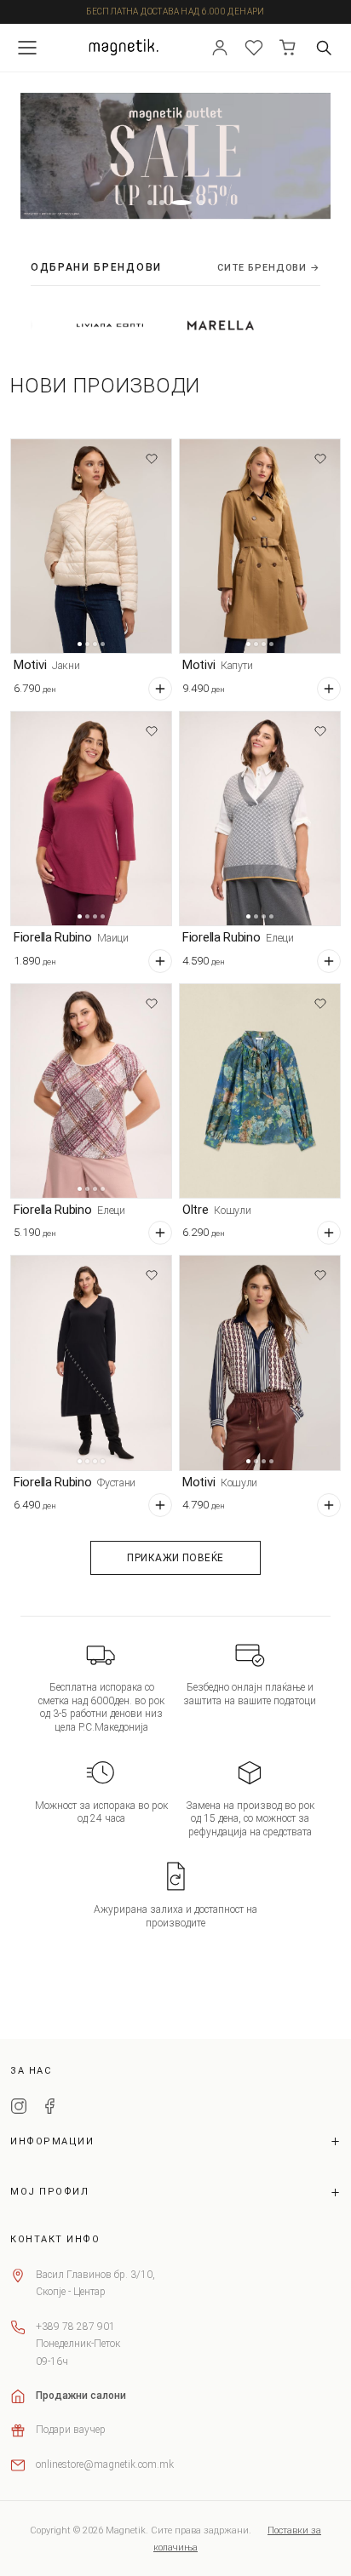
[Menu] (27, 48)
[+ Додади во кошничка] (160, 689)
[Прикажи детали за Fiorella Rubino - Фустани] (91, 1362)
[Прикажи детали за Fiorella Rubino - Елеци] (260, 819)
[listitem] (71, 325)
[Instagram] (19, 2109)
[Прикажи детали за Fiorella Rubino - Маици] (91, 819)
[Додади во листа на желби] (152, 459)
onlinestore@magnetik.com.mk (105, 2464)
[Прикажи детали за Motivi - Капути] (260, 546)
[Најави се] (220, 48)
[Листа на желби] (254, 48)
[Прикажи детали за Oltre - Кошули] (260, 1091)
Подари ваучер (71, 2430)
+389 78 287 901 (75, 2327)
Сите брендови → (269, 268)
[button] (150, 203)
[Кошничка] (288, 48)
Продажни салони (81, 2396)
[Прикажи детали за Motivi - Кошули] (260, 1362)
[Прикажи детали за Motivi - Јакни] (91, 546)
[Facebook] (49, 2109)
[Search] (324, 48)
